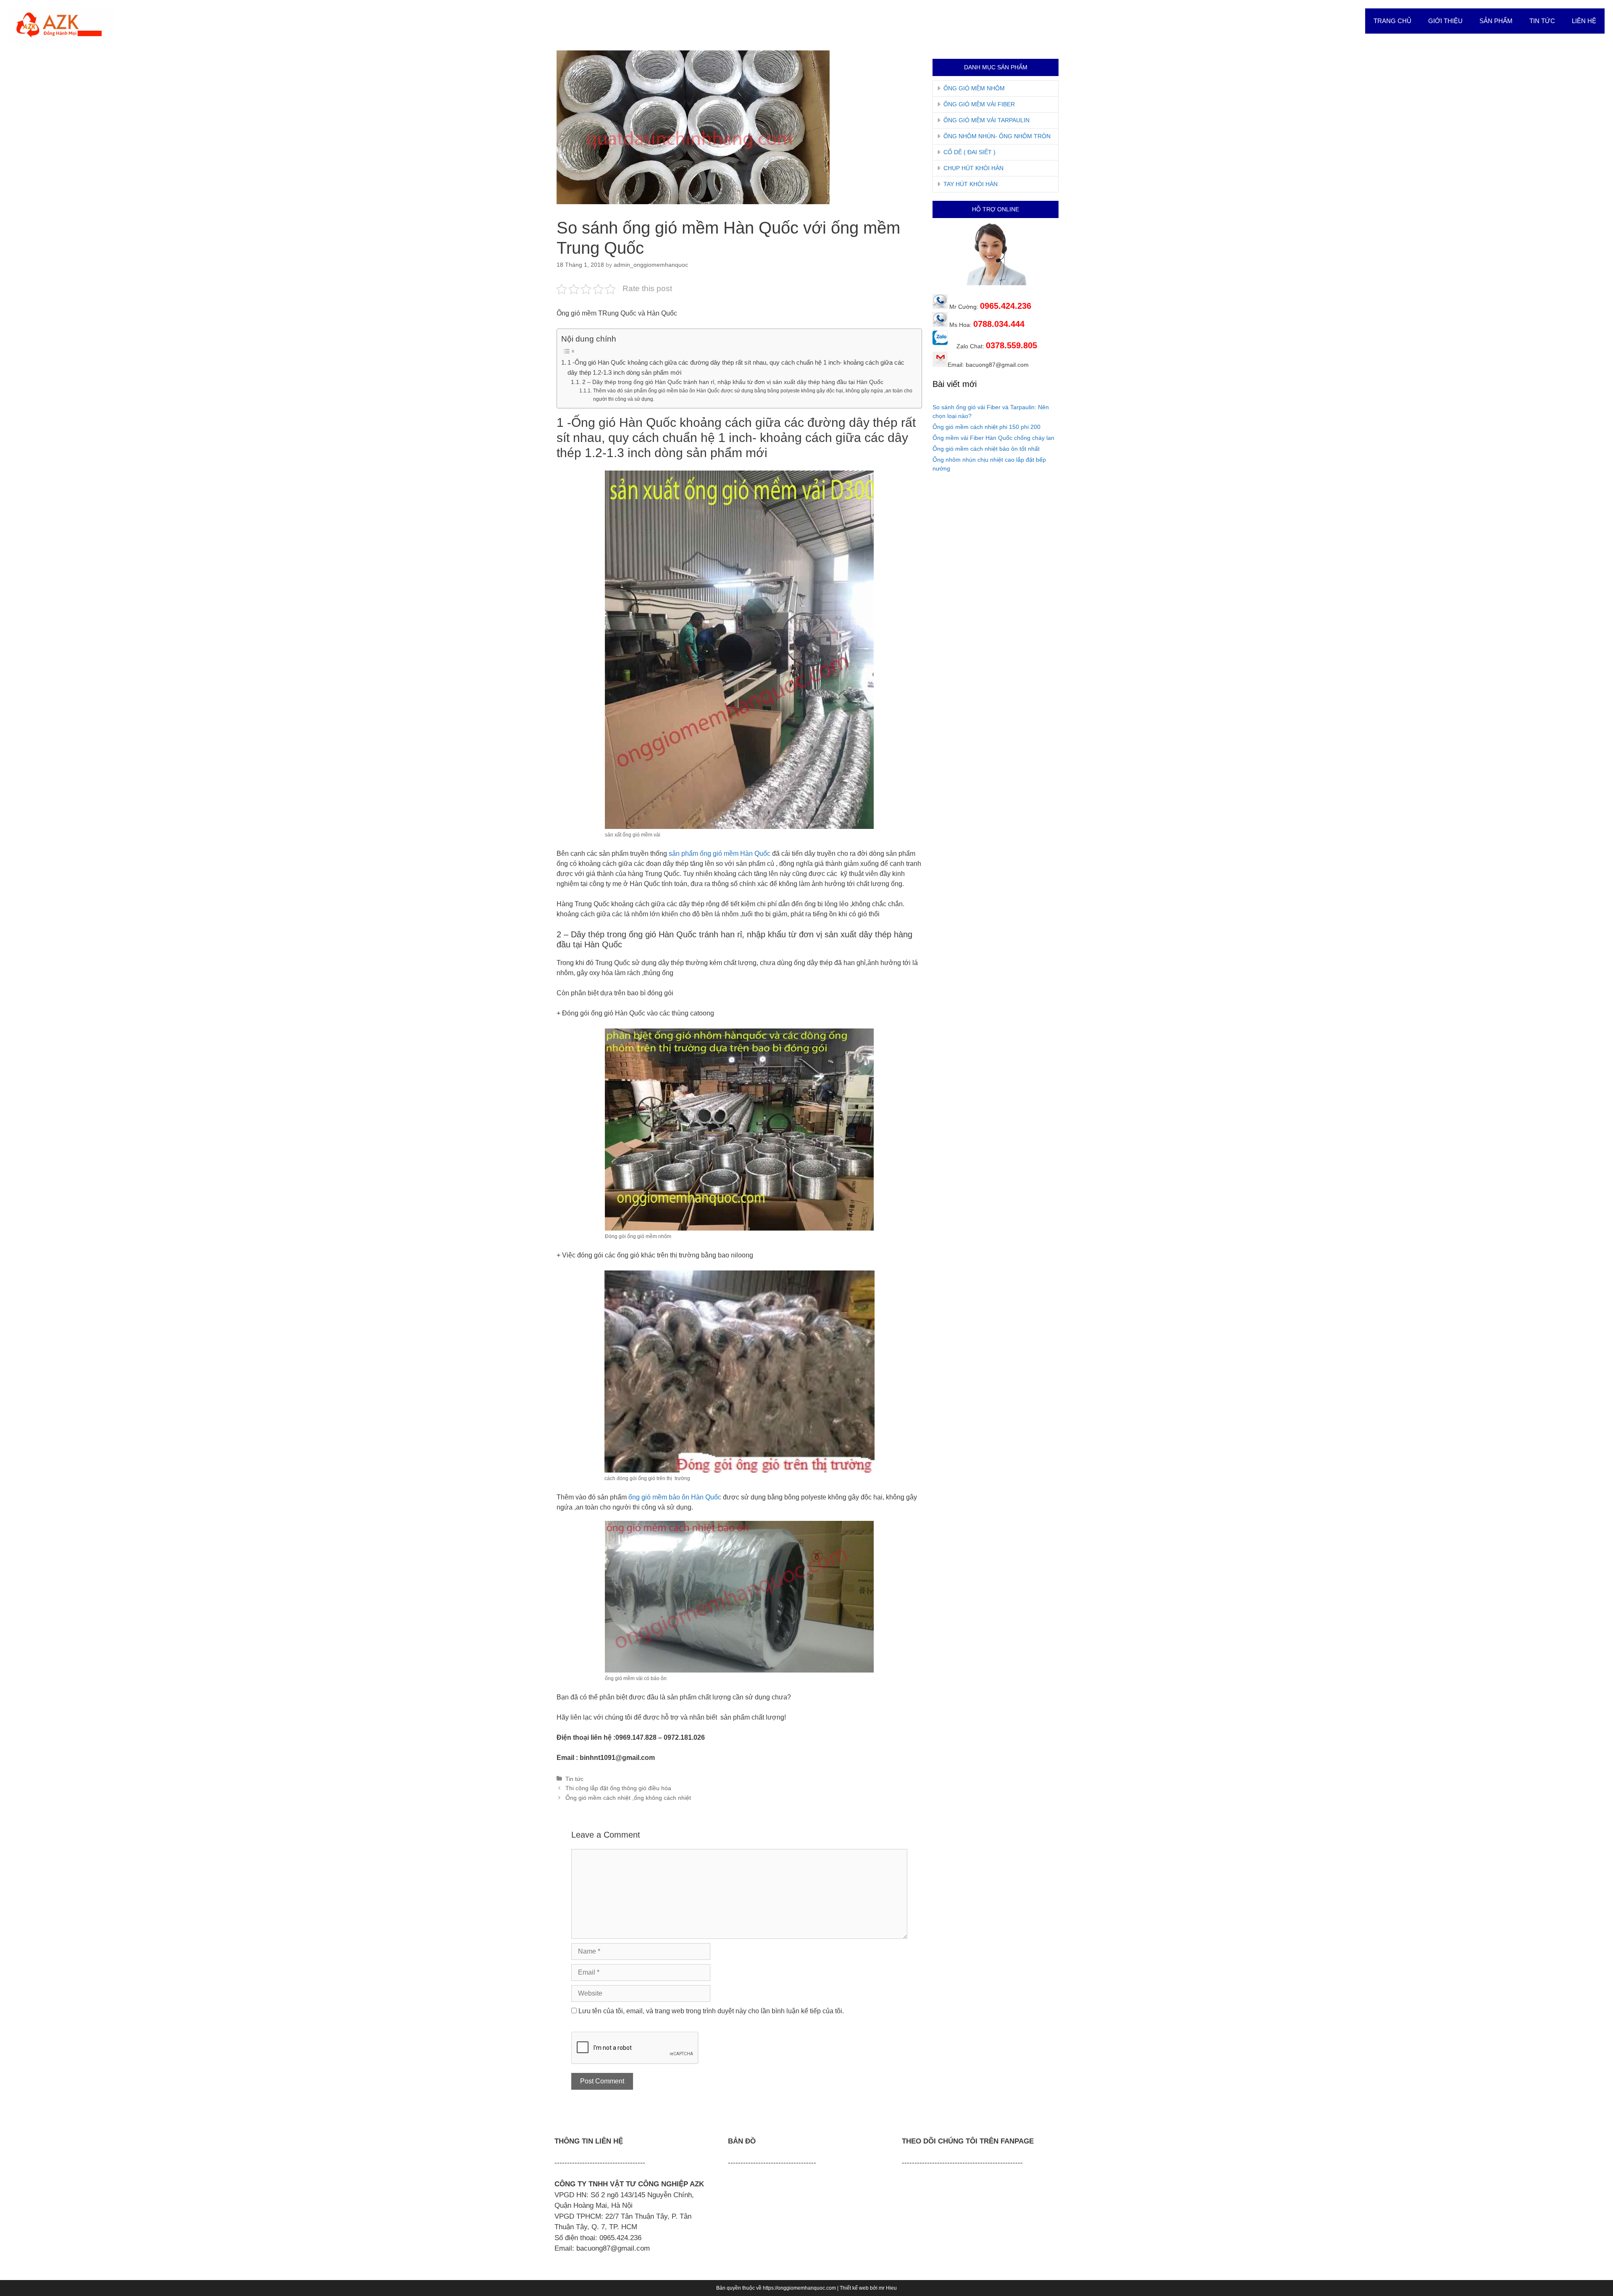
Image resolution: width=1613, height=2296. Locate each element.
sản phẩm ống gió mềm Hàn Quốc (720, 853)
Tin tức (574, 1779)
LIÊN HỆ (1584, 21)
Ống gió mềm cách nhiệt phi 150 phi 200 (986, 427)
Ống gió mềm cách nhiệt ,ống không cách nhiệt (628, 1798)
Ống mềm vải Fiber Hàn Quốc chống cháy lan (993, 438)
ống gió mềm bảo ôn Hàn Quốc (675, 1497)
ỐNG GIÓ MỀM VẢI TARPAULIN (986, 120)
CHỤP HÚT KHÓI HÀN (973, 168)
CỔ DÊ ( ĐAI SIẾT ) (969, 152)
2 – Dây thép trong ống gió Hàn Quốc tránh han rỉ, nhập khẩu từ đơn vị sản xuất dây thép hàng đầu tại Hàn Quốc (733, 382)
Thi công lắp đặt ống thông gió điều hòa (618, 1788)
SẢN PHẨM (1496, 21)
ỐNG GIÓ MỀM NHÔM (974, 88)
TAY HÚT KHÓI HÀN (971, 184)
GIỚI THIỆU (1445, 21)
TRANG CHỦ (1392, 21)
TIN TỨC (1542, 21)
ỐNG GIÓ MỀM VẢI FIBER (979, 104)
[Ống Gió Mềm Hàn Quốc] (61, 25)
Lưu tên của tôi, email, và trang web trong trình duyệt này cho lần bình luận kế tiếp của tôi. (711, 2011)
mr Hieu (888, 2288)
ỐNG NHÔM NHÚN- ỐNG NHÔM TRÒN (997, 136)
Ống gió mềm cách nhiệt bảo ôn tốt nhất (986, 449)
